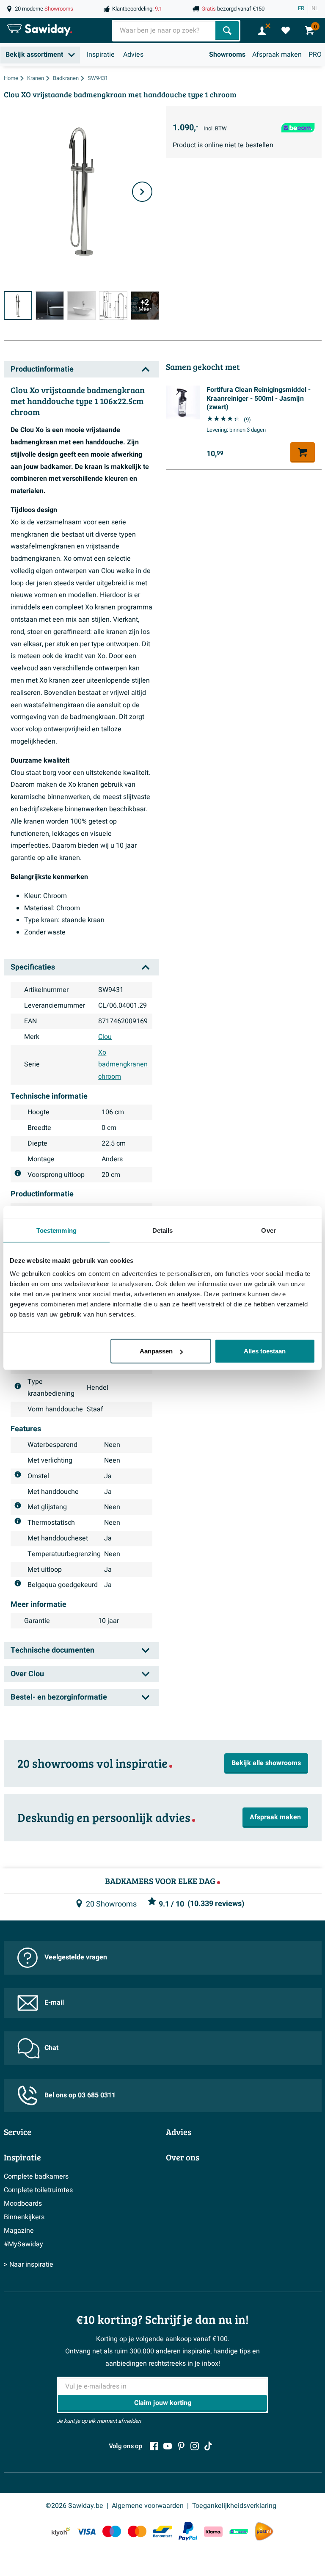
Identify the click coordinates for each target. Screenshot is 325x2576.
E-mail (54, 2003)
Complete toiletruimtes (38, 2190)
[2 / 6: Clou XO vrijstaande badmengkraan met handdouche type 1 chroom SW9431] (50, 305)
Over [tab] (268, 1230)
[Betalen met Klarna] (213, 2531)
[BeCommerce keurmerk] (239, 2531)
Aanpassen (156, 1351)
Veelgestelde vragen (76, 1957)
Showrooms (227, 55)
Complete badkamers (36, 2177)
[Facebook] (154, 2446)
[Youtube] (168, 2446)
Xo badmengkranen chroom (123, 1065)
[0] (286, 30)
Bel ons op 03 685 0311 (80, 2095)
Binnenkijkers (24, 2217)
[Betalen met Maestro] (112, 2531)
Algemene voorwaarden (148, 2506)
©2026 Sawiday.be (74, 2506)
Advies (133, 55)
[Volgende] (142, 192)
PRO (315, 55)
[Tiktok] (208, 2446)
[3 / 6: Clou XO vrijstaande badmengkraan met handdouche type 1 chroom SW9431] (81, 305)
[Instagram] (195, 2446)
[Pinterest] (181, 2446)
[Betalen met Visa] (86, 2531)
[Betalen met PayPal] (188, 2532)
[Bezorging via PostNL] (264, 2532)
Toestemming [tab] (56, 1230)
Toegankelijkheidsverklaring (234, 2506)
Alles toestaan (265, 1351)
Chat (51, 2048)
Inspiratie (101, 55)
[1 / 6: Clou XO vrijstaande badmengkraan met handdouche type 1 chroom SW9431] (18, 305)
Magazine (19, 2231)
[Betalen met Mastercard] (137, 2531)
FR (301, 8)
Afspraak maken (277, 55)
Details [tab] (163, 1230)
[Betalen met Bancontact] (162, 2531)
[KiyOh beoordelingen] (61, 2531)
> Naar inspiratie (29, 2265)
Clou (105, 1037)
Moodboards (23, 2204)
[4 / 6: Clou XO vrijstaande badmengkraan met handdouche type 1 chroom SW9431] (113, 305)
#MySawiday (23, 2244)
